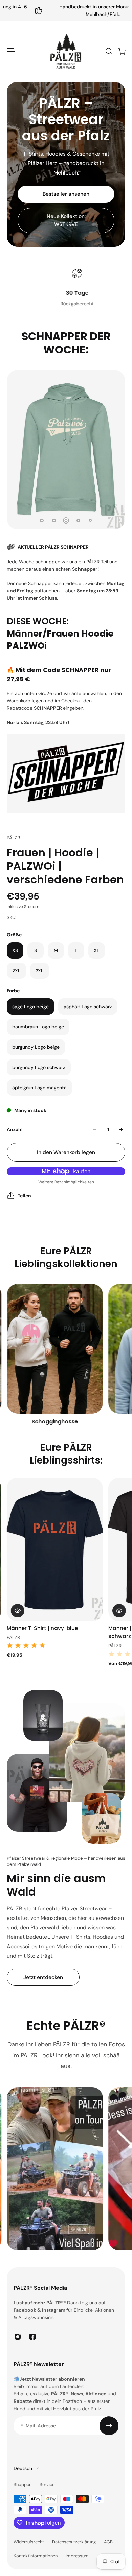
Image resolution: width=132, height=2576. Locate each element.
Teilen (24, 1196)
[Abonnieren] (109, 2426)
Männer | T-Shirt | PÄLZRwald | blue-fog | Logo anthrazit (53, 1632)
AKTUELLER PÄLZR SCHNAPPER (53, 547)
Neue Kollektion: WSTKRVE (66, 220)
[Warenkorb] (122, 51)
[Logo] (66, 51)
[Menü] (11, 51)
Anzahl (15, 1129)
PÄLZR (13, 838)
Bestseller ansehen (66, 194)
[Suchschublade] (109, 51)
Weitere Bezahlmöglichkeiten (66, 1182)
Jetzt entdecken (43, 1977)
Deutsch (23, 2468)
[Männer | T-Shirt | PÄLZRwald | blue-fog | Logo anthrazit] (61, 1550)
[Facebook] (32, 2337)
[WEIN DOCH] (61, 1355)
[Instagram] (18, 2337)
